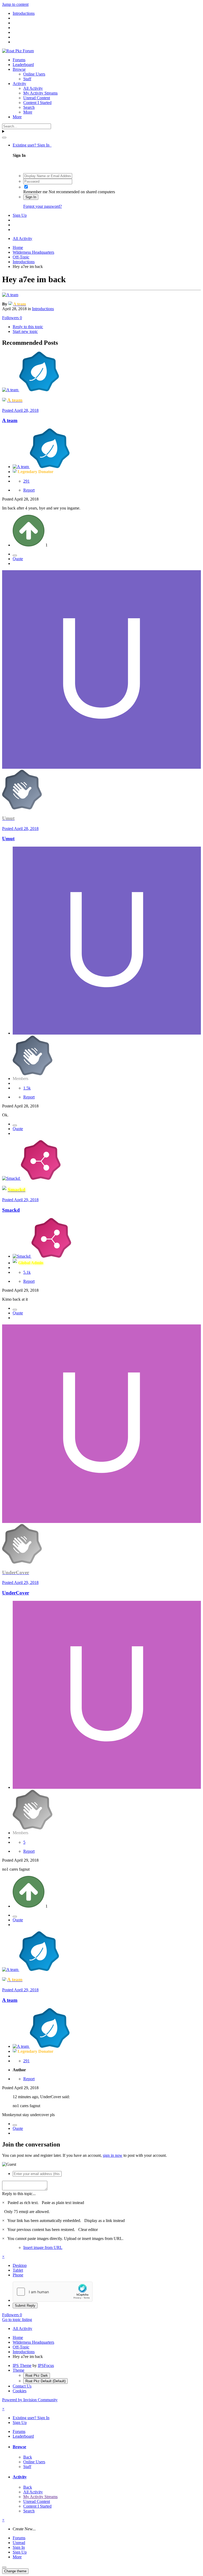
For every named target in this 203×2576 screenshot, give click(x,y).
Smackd (11, 1210)
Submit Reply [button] (25, 2306)
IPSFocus (46, 2365)
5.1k (27, 1272)
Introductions (43, 309)
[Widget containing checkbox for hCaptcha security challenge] (53, 2292)
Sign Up (20, 215)
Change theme (15, 2571)
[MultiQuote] (15, 555)
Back (28, 2457)
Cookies (20, 2391)
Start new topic (25, 331)
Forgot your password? (43, 206)
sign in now (113, 2155)
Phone (18, 2275)
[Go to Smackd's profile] (11, 1178)
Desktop (20, 2265)
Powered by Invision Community (30, 2400)
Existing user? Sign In (32, 145)
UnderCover (16, 1593)
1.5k (27, 1088)
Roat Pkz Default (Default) (45, 2381)
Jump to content (15, 4)
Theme (19, 2370)
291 (26, 481)
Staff (27, 79)
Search (29, 107)
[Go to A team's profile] (10, 295)
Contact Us (22, 2386)
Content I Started (37, 103)
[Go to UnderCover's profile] (101, 1521)
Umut (8, 839)
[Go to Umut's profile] (101, 767)
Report (29, 490)
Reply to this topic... (19, 2194)
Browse (19, 69)
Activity (19, 84)
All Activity (33, 88)
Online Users (34, 74)
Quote (18, 559)
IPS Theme (22, 2365)
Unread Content (37, 98)
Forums (19, 60)
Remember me (35, 192)
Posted (20, 410)
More (28, 112)
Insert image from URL (43, 2247)
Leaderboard (23, 65)
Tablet (18, 2270)
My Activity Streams (40, 93)
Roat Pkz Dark (37, 2376)
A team (10, 420)
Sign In (31, 197)
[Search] (4, 138)
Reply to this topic (28, 327)
